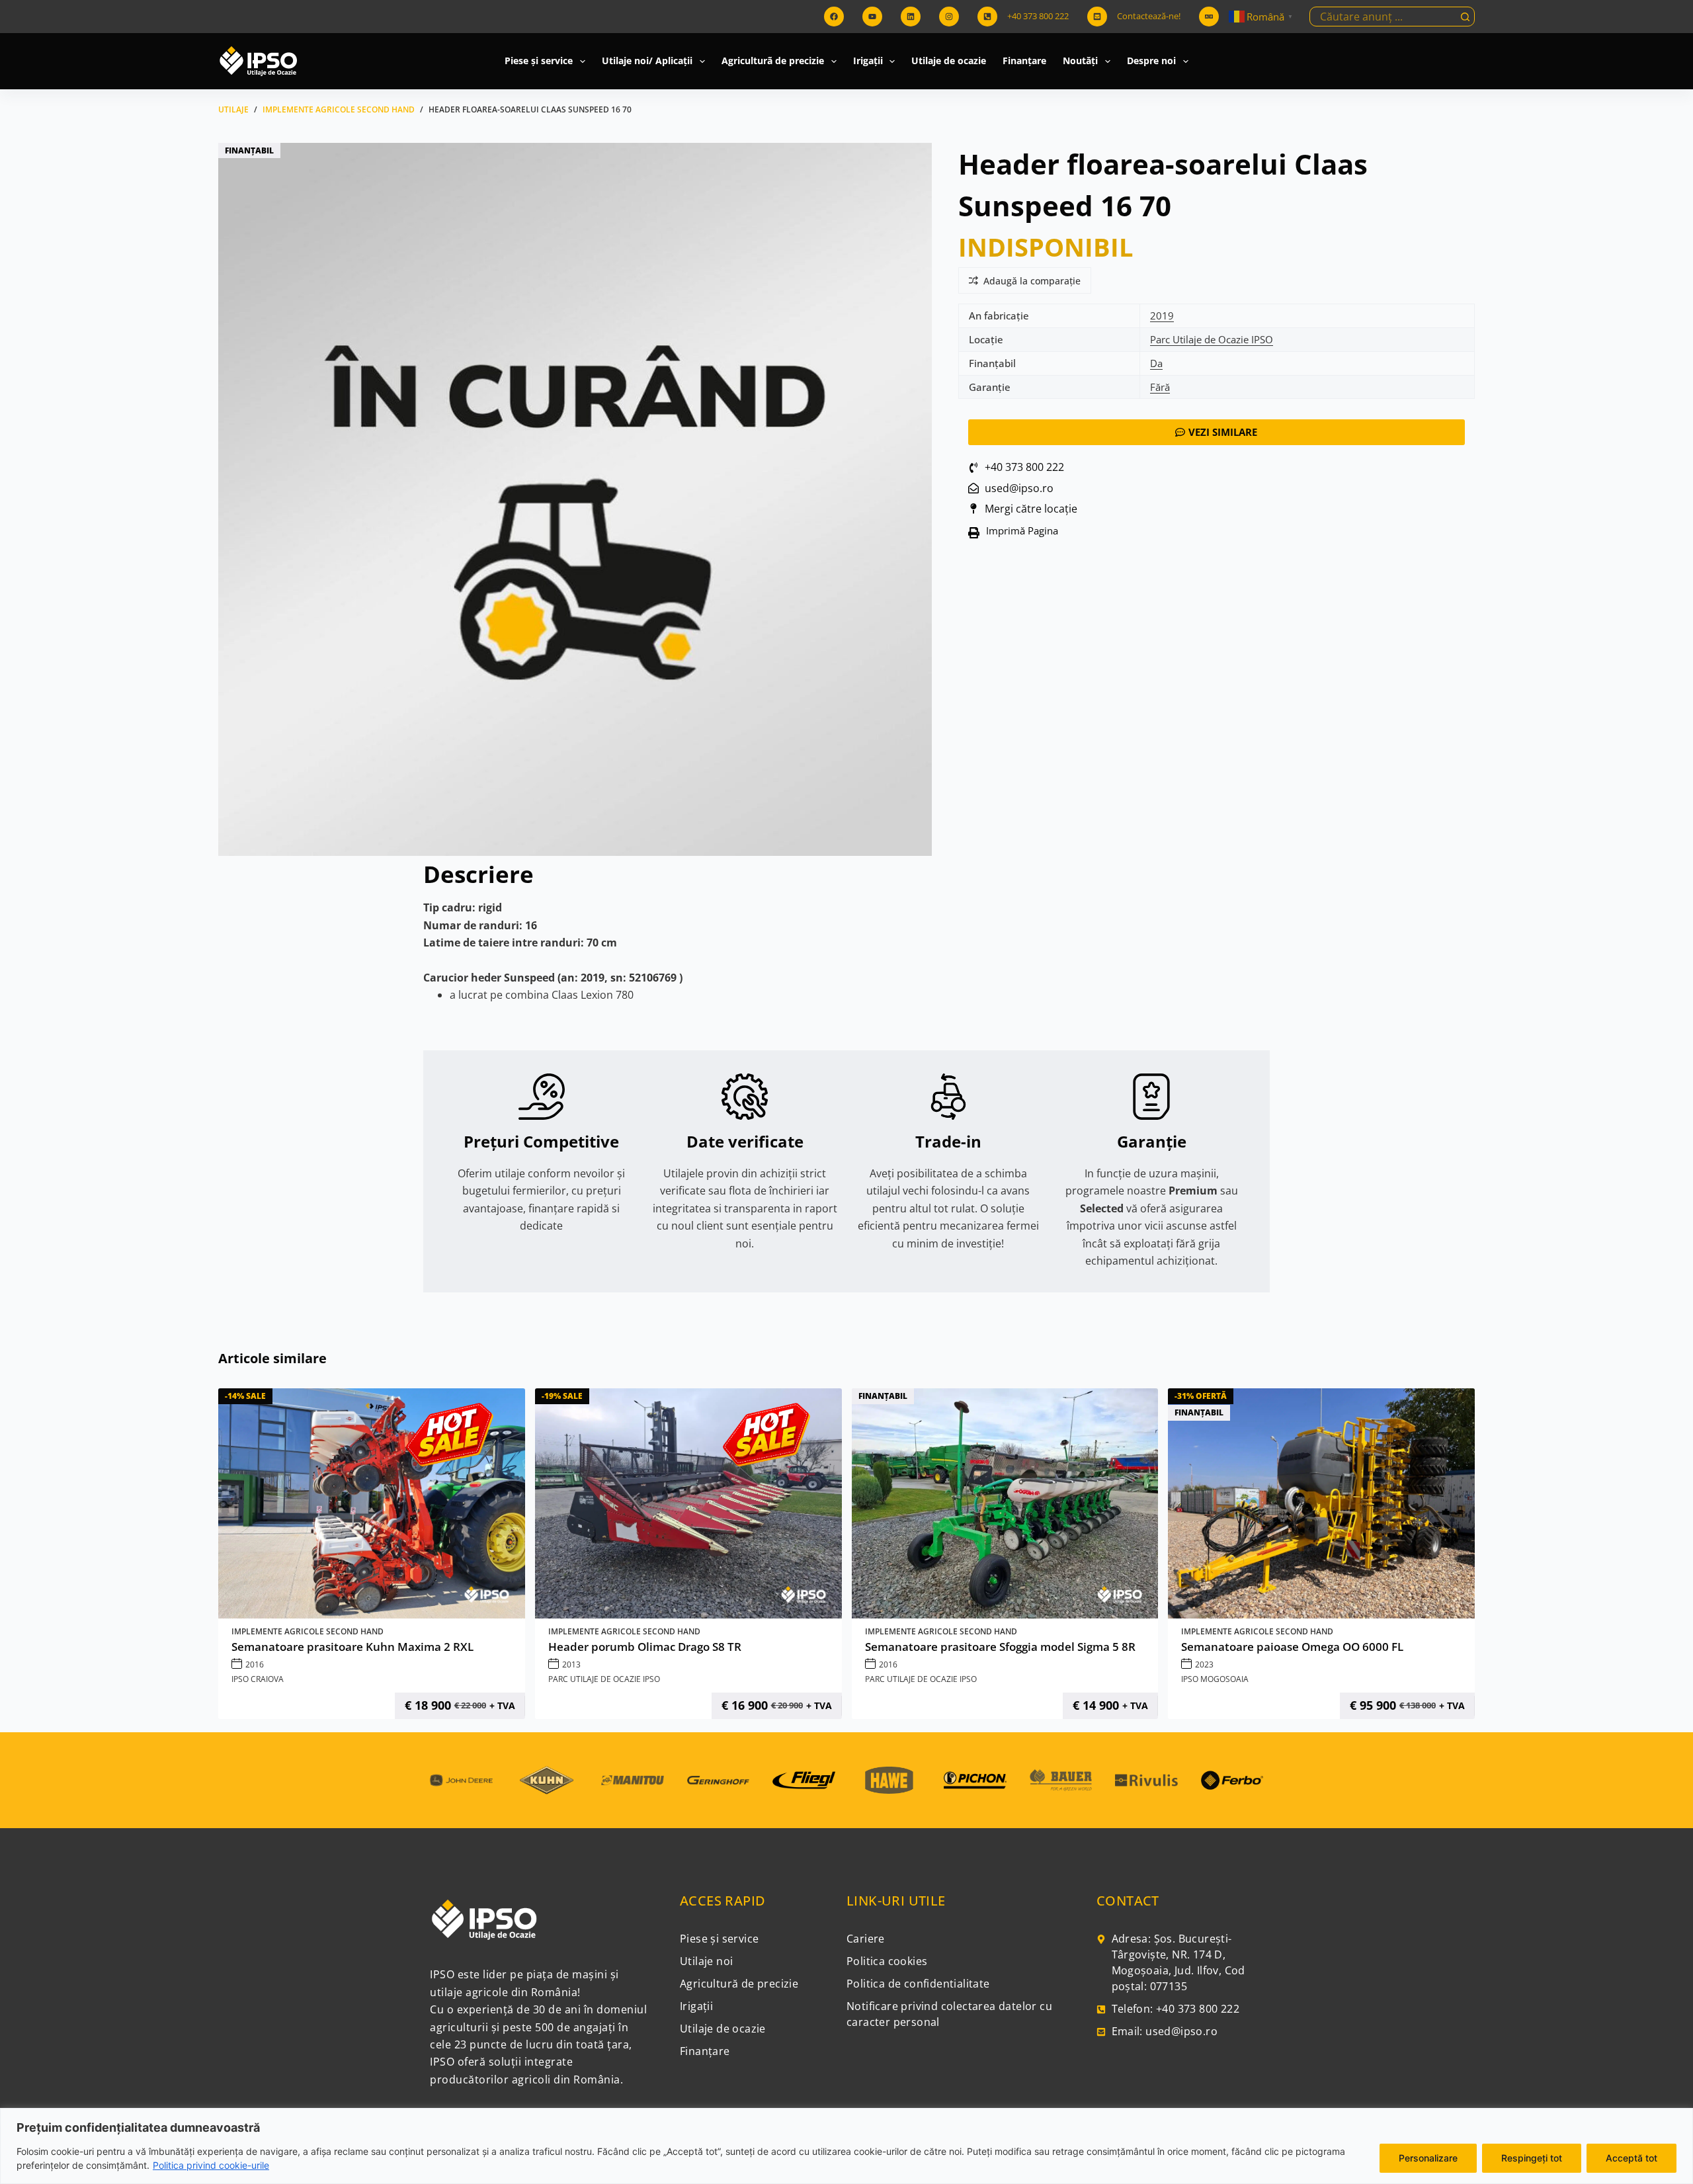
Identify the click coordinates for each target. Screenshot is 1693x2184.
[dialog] (846, 2146)
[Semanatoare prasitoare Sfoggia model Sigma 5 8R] (1005, 1503)
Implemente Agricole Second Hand (308, 1631)
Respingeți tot (1532, 2158)
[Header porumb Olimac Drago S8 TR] (688, 1503)
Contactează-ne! (1149, 16)
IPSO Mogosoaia (1215, 1679)
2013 (571, 1664)
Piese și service (539, 61)
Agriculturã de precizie (773, 61)
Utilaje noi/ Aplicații (647, 61)
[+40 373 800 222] (987, 17)
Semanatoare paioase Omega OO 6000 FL (1292, 1647)
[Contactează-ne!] (1097, 17)
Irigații (868, 61)
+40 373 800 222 (1038, 16)
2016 (255, 1664)
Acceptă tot (1631, 2158)
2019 (1162, 315)
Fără (1160, 387)
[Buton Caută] (1465, 17)
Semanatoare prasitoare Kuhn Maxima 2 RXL (352, 1647)
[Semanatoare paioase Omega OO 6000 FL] (1321, 1503)
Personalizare (1428, 2158)
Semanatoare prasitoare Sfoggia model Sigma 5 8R (1000, 1647)
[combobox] (1383, 17)
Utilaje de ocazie (949, 61)
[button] (1018, 533)
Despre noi (1151, 61)
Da (1156, 363)
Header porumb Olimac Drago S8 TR (645, 1647)
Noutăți (1080, 61)
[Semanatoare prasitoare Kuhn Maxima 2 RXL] (372, 1503)
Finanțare (1024, 61)
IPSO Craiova (258, 1679)
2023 (1204, 1664)
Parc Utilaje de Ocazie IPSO (1212, 339)
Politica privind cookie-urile (211, 2165)
